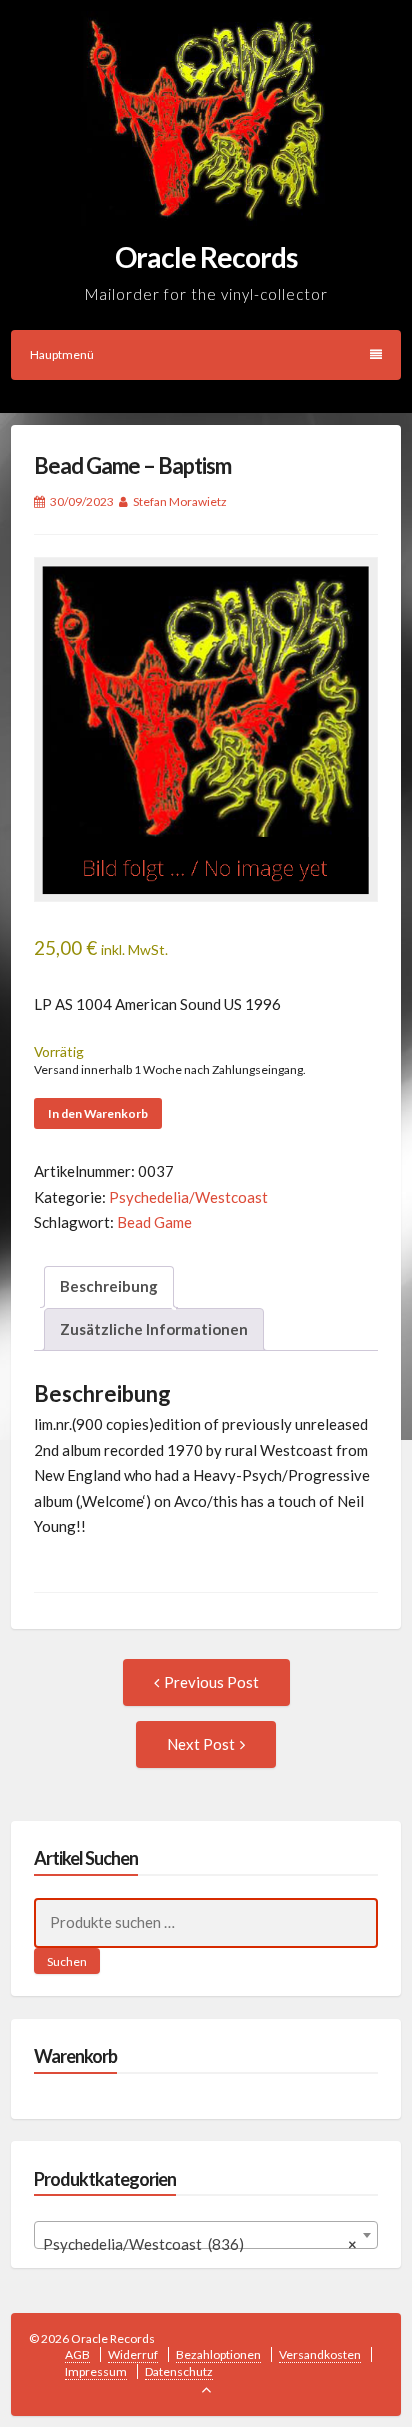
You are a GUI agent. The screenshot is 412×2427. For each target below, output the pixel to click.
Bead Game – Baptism (132, 465)
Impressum (96, 2371)
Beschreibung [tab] (109, 1286)
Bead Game (154, 1222)
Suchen (67, 1961)
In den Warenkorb (98, 1113)
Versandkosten (320, 2354)
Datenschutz (179, 2371)
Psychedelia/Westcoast (188, 1197)
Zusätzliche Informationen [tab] (154, 1329)
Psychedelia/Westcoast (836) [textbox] (200, 2244)
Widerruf (133, 2354)
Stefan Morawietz (180, 501)
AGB (77, 2354)
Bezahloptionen (218, 2354)
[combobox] (206, 2235)
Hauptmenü (62, 354)
